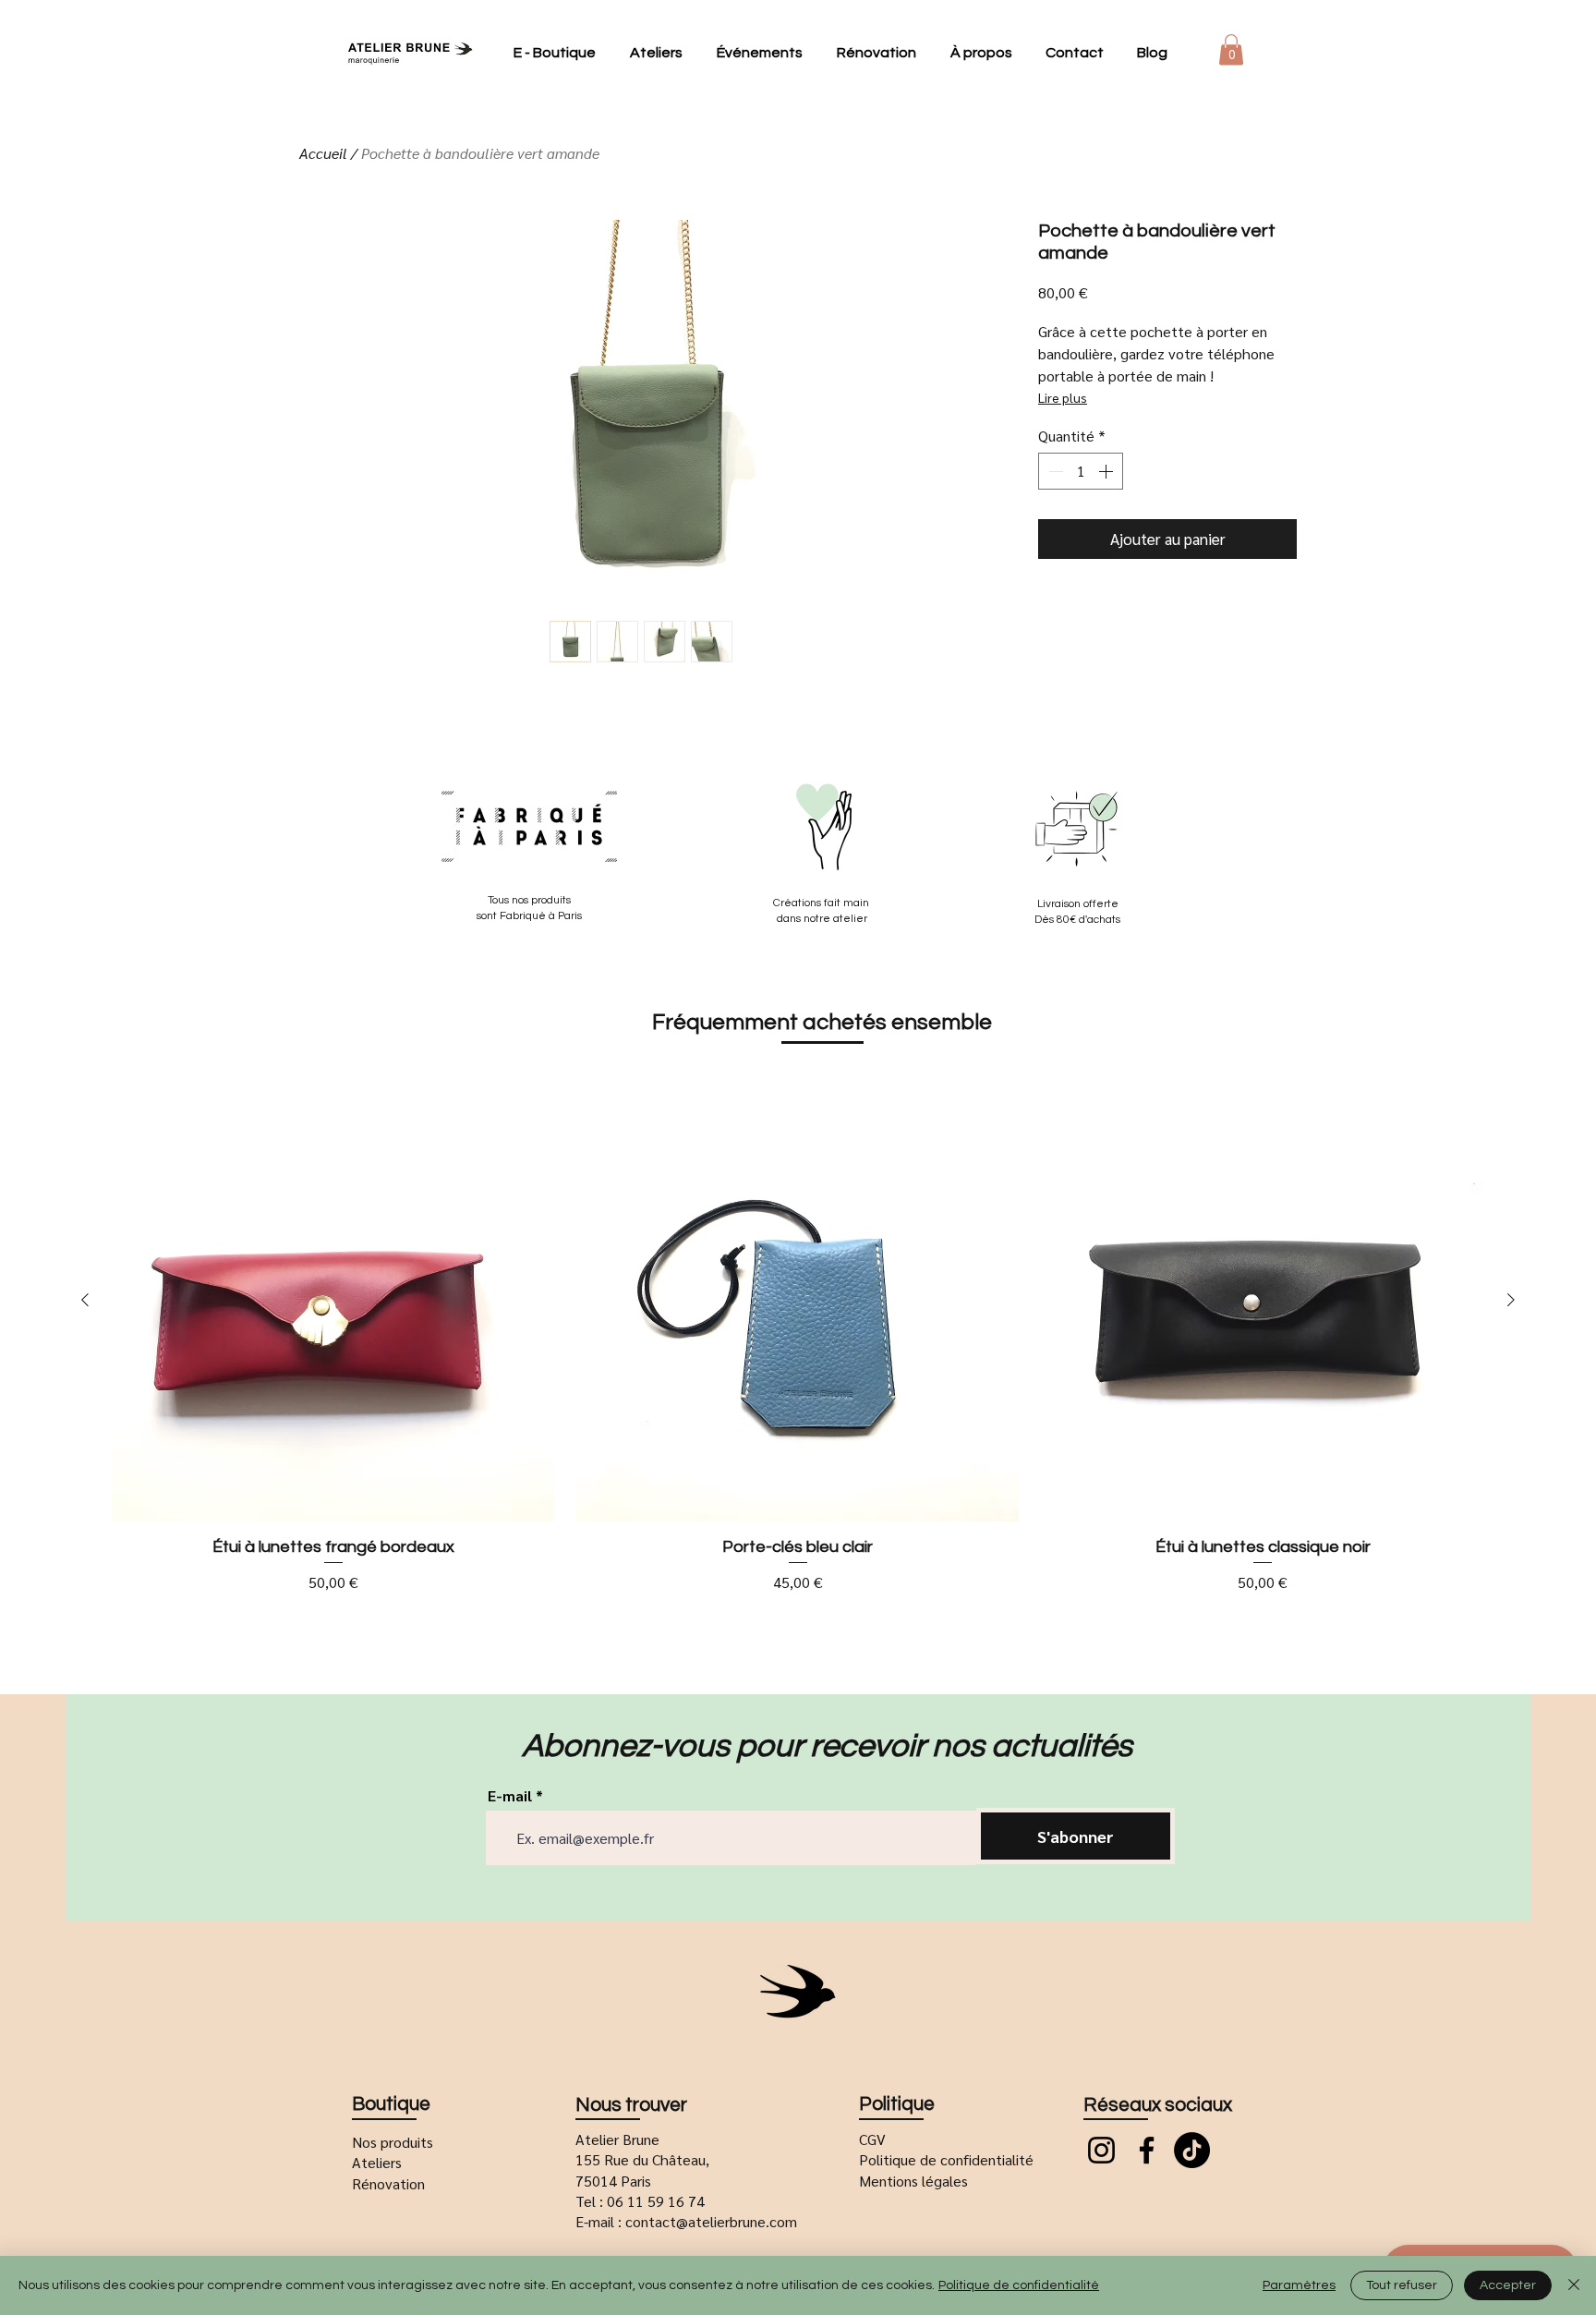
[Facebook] (1147, 2150)
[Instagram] (1101, 2150)
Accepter (1508, 2285)
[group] (798, 1336)
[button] (1231, 49)
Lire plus (1063, 397)
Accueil (323, 153)
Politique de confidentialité (1019, 2285)
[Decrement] (1054, 471)
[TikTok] (1192, 2150)
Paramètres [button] (1299, 2285)
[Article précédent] (85, 1300)
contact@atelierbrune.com (711, 2221)
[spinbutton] (1081, 471)
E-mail (510, 1796)
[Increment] (1107, 471)
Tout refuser (1402, 2285)
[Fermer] (1574, 2285)
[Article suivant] (1511, 1300)
